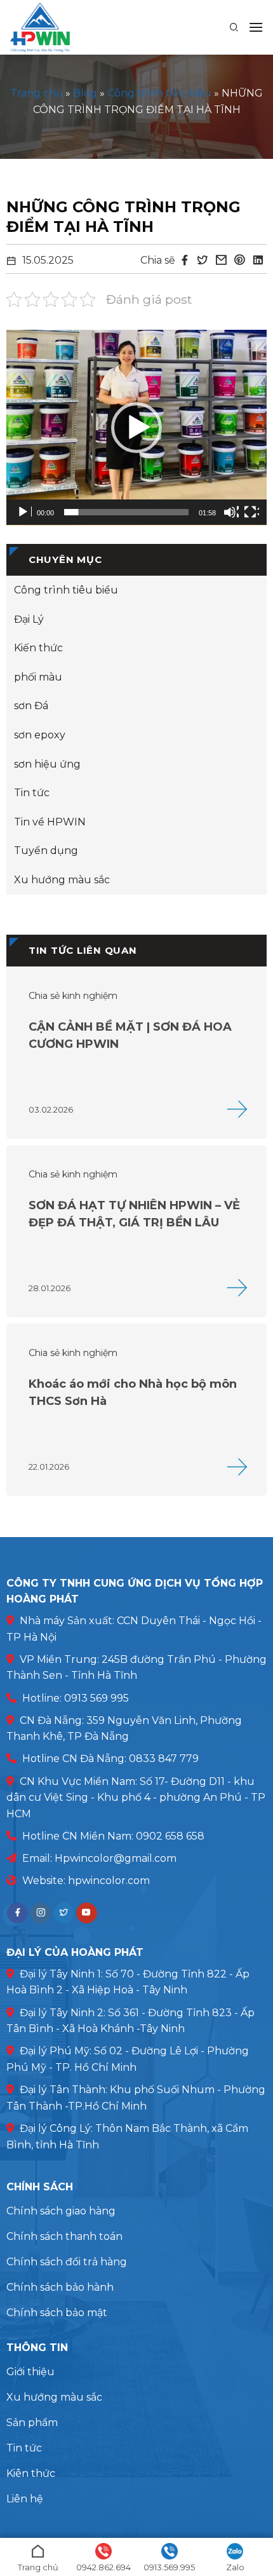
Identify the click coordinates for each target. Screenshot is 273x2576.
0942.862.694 (103, 2567)
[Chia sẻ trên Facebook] (185, 261)
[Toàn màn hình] (251, 512)
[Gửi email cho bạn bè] (221, 261)
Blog (85, 93)
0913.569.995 (169, 2567)
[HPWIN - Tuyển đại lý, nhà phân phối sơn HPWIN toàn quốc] (64, 27)
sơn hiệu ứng (47, 764)
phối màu (38, 677)
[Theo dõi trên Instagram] (41, 1913)
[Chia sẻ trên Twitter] (203, 261)
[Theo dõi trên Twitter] (64, 1913)
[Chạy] (24, 512)
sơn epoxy (40, 735)
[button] (256, 27)
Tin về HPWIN (50, 822)
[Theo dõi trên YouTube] (87, 1913)
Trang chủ (37, 93)
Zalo (235, 2567)
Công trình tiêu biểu (159, 93)
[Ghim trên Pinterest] (239, 261)
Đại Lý (29, 619)
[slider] (126, 512)
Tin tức (32, 793)
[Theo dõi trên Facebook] (17, 1913)
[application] (136, 428)
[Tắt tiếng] (231, 512)
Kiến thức (38, 648)
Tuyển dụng (46, 851)
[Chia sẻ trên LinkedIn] (258, 261)
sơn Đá (31, 706)
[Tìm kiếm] (234, 27)
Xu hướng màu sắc (62, 880)
